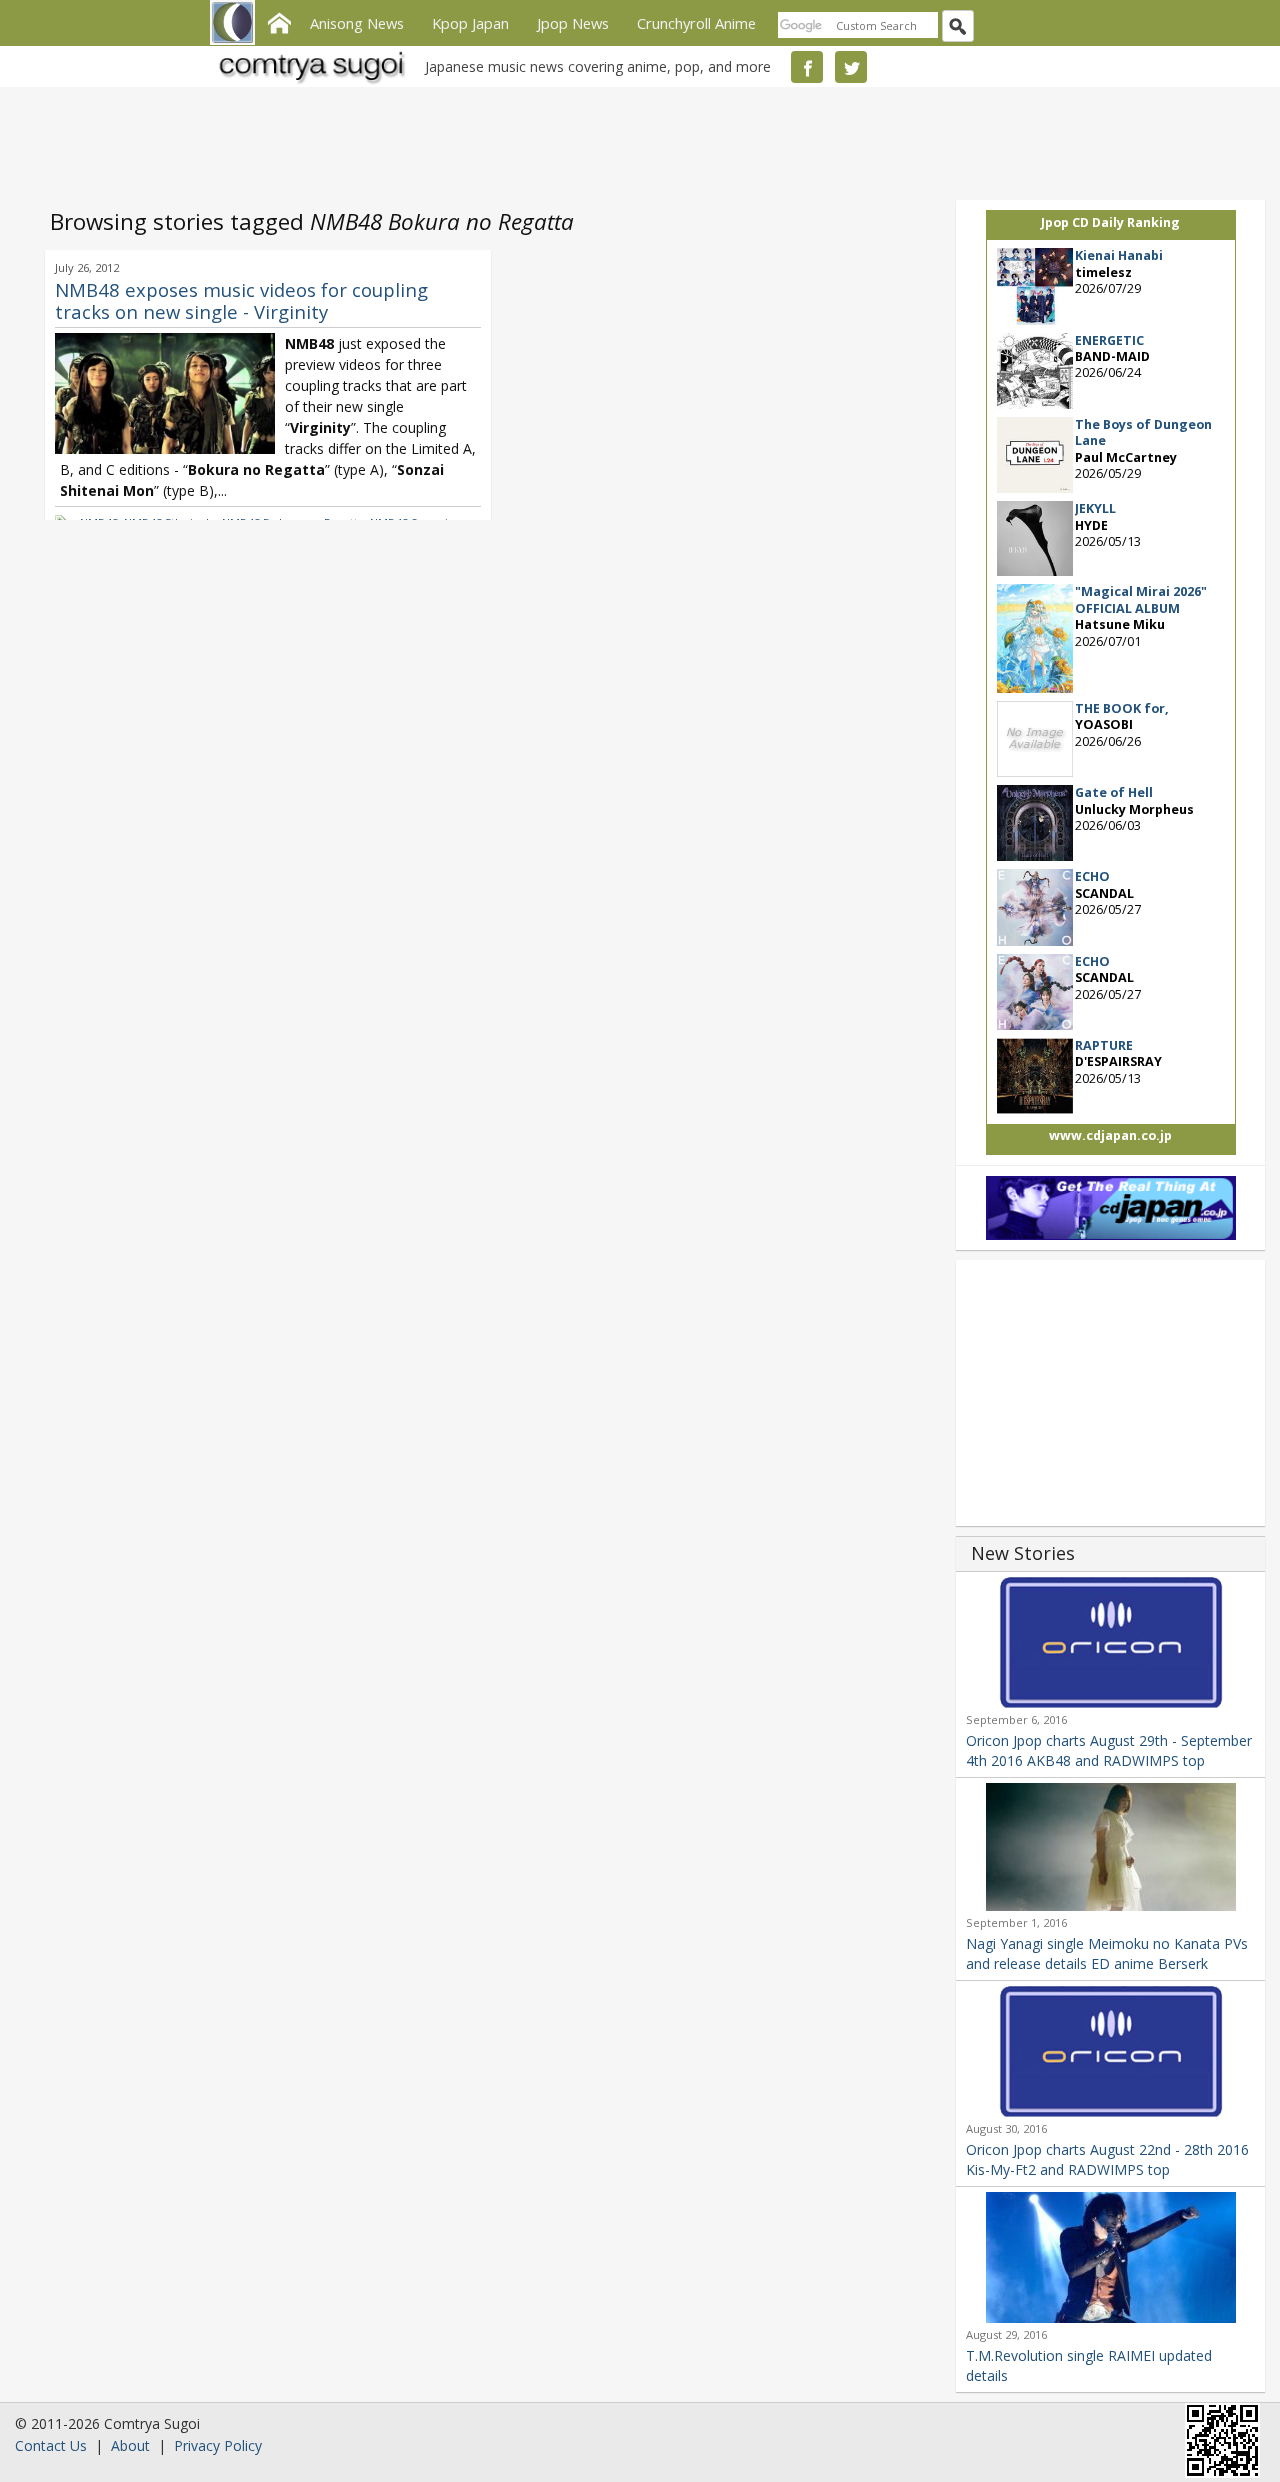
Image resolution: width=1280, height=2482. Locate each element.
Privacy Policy (218, 2445)
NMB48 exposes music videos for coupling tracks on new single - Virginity (241, 300)
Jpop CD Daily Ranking (1110, 222)
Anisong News (357, 23)
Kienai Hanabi (1119, 255)
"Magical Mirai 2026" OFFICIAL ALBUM (1141, 599)
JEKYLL (1095, 508)
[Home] (279, 21)
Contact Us (51, 2445)
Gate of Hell (1114, 792)
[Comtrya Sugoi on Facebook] (807, 67)
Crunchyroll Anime (696, 23)
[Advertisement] (635, 140)
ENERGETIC (1109, 340)
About (130, 2445)
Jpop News (573, 23)
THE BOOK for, (1122, 708)
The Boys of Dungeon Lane (1143, 432)
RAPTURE (1104, 1045)
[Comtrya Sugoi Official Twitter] (851, 67)
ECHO (1092, 876)
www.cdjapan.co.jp (1110, 1135)
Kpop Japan (470, 23)
